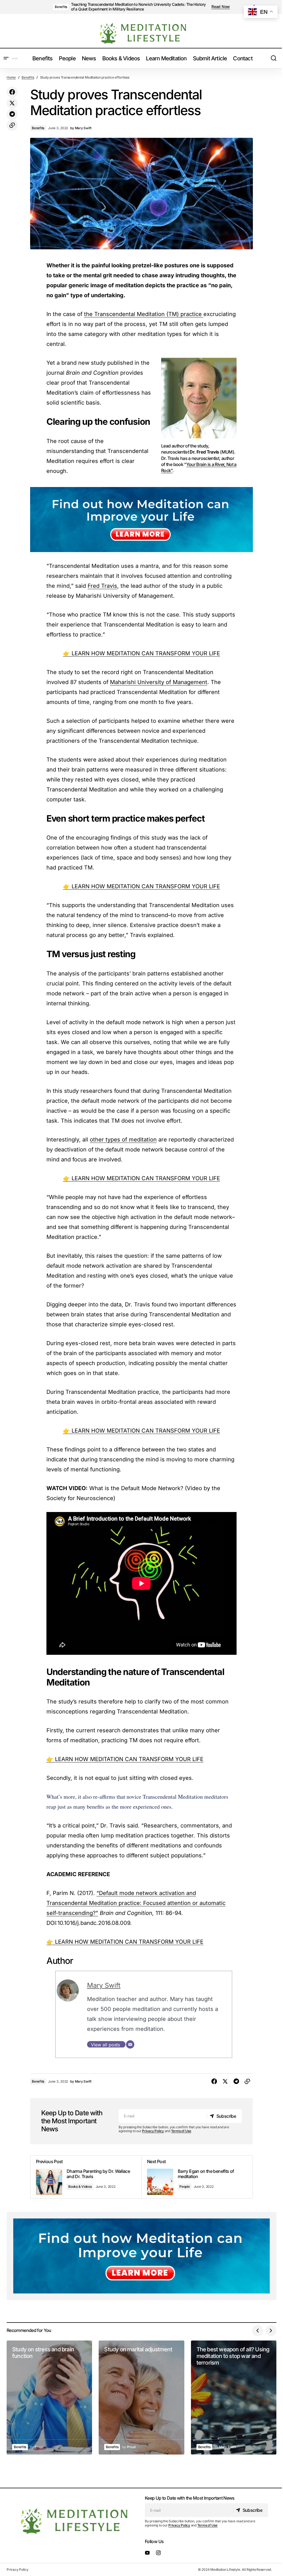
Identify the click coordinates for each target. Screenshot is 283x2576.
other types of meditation (123, 1140)
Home (11, 77)
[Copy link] (12, 125)
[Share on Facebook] (12, 92)
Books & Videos (80, 2187)
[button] (6, 58)
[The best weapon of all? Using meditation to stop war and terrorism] (234, 2398)
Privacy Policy (153, 2131)
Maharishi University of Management (159, 682)
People (185, 2187)
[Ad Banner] (141, 520)
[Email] (130, 2044)
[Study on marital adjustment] (141, 2398)
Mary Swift (104, 1985)
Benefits (61, 7)
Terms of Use (181, 2131)
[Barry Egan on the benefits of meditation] (197, 2177)
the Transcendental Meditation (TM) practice (144, 314)
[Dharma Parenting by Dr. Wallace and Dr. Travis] (86, 2177)
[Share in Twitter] (12, 103)
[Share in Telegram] (12, 114)
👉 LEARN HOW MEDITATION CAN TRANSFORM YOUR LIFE (141, 653)
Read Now (221, 7)
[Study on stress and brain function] (49, 2398)
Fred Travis (102, 586)
